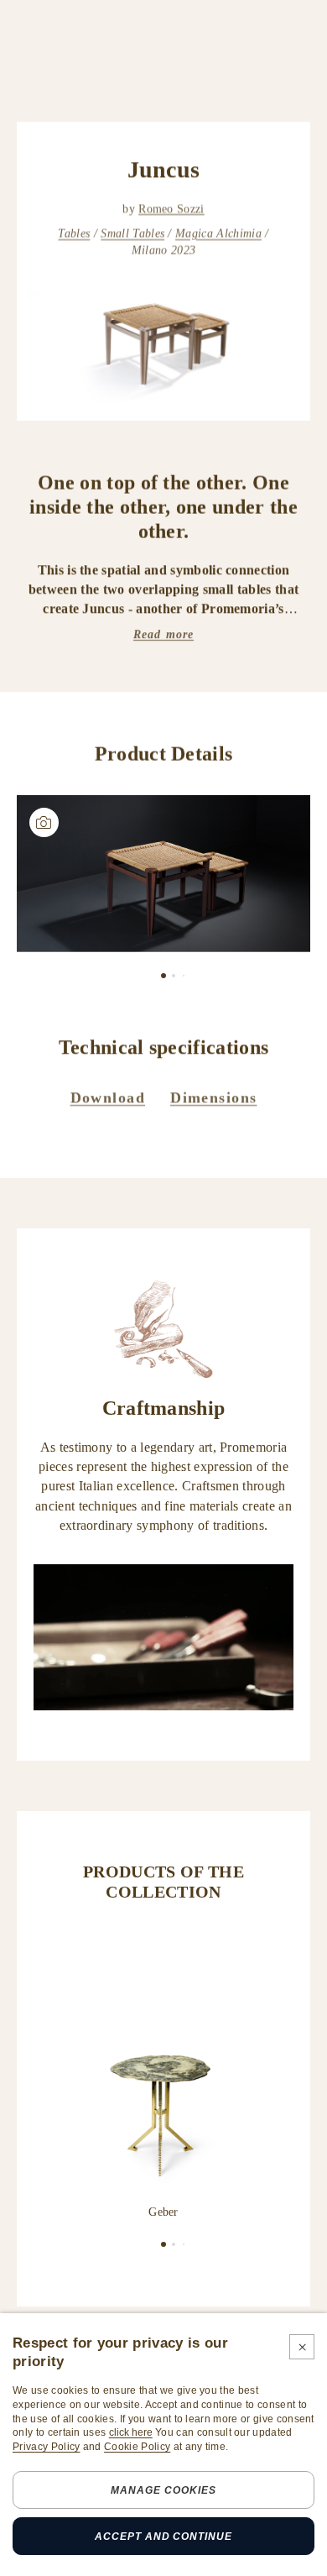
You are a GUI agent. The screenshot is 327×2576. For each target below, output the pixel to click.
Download (108, 1097)
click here (131, 2432)
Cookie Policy (137, 2447)
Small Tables (132, 234)
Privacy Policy (46, 2447)
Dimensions (213, 1097)
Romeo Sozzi (171, 209)
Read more (163, 634)
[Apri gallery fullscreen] (163, 874)
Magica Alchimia (218, 234)
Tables (74, 234)
